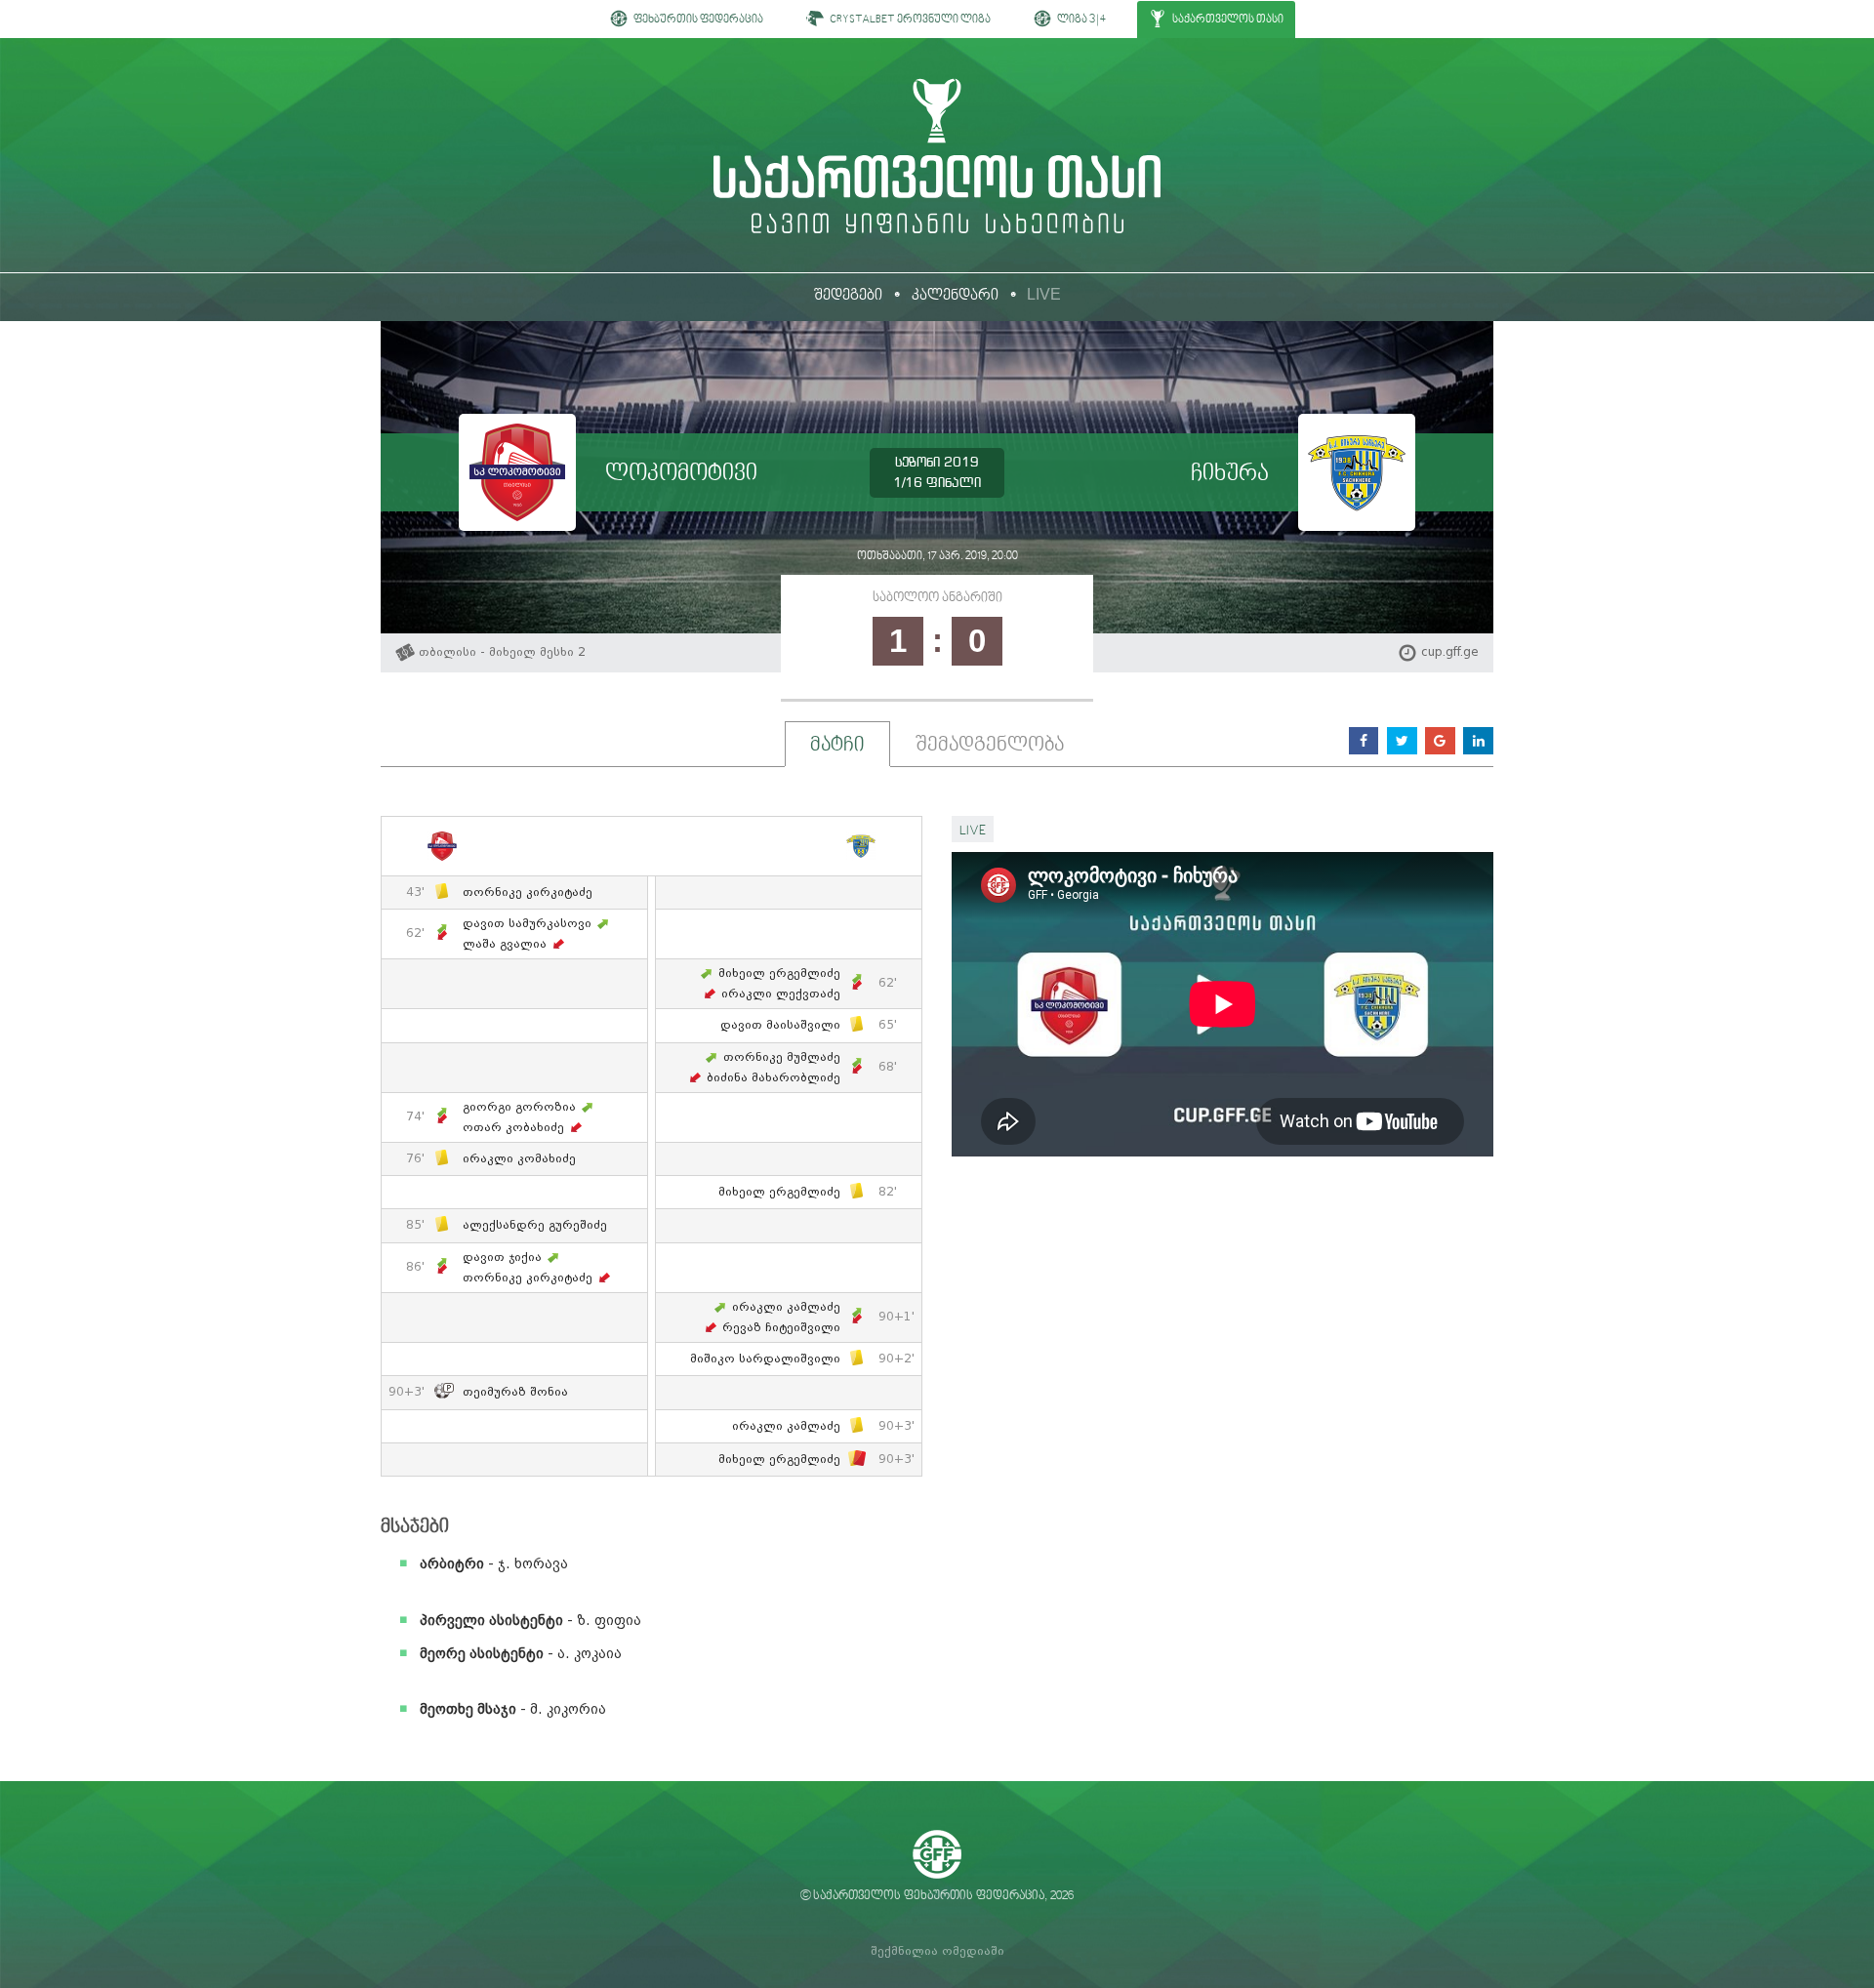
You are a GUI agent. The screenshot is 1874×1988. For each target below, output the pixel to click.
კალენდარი (955, 296)
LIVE (1044, 294)
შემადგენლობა (990, 746)
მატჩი (837, 746)
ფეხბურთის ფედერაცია (697, 20)
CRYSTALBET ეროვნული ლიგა (909, 20)
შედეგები (848, 296)
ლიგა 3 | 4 (1080, 20)
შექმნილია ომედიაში (937, 1951)
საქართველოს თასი (1227, 20)
